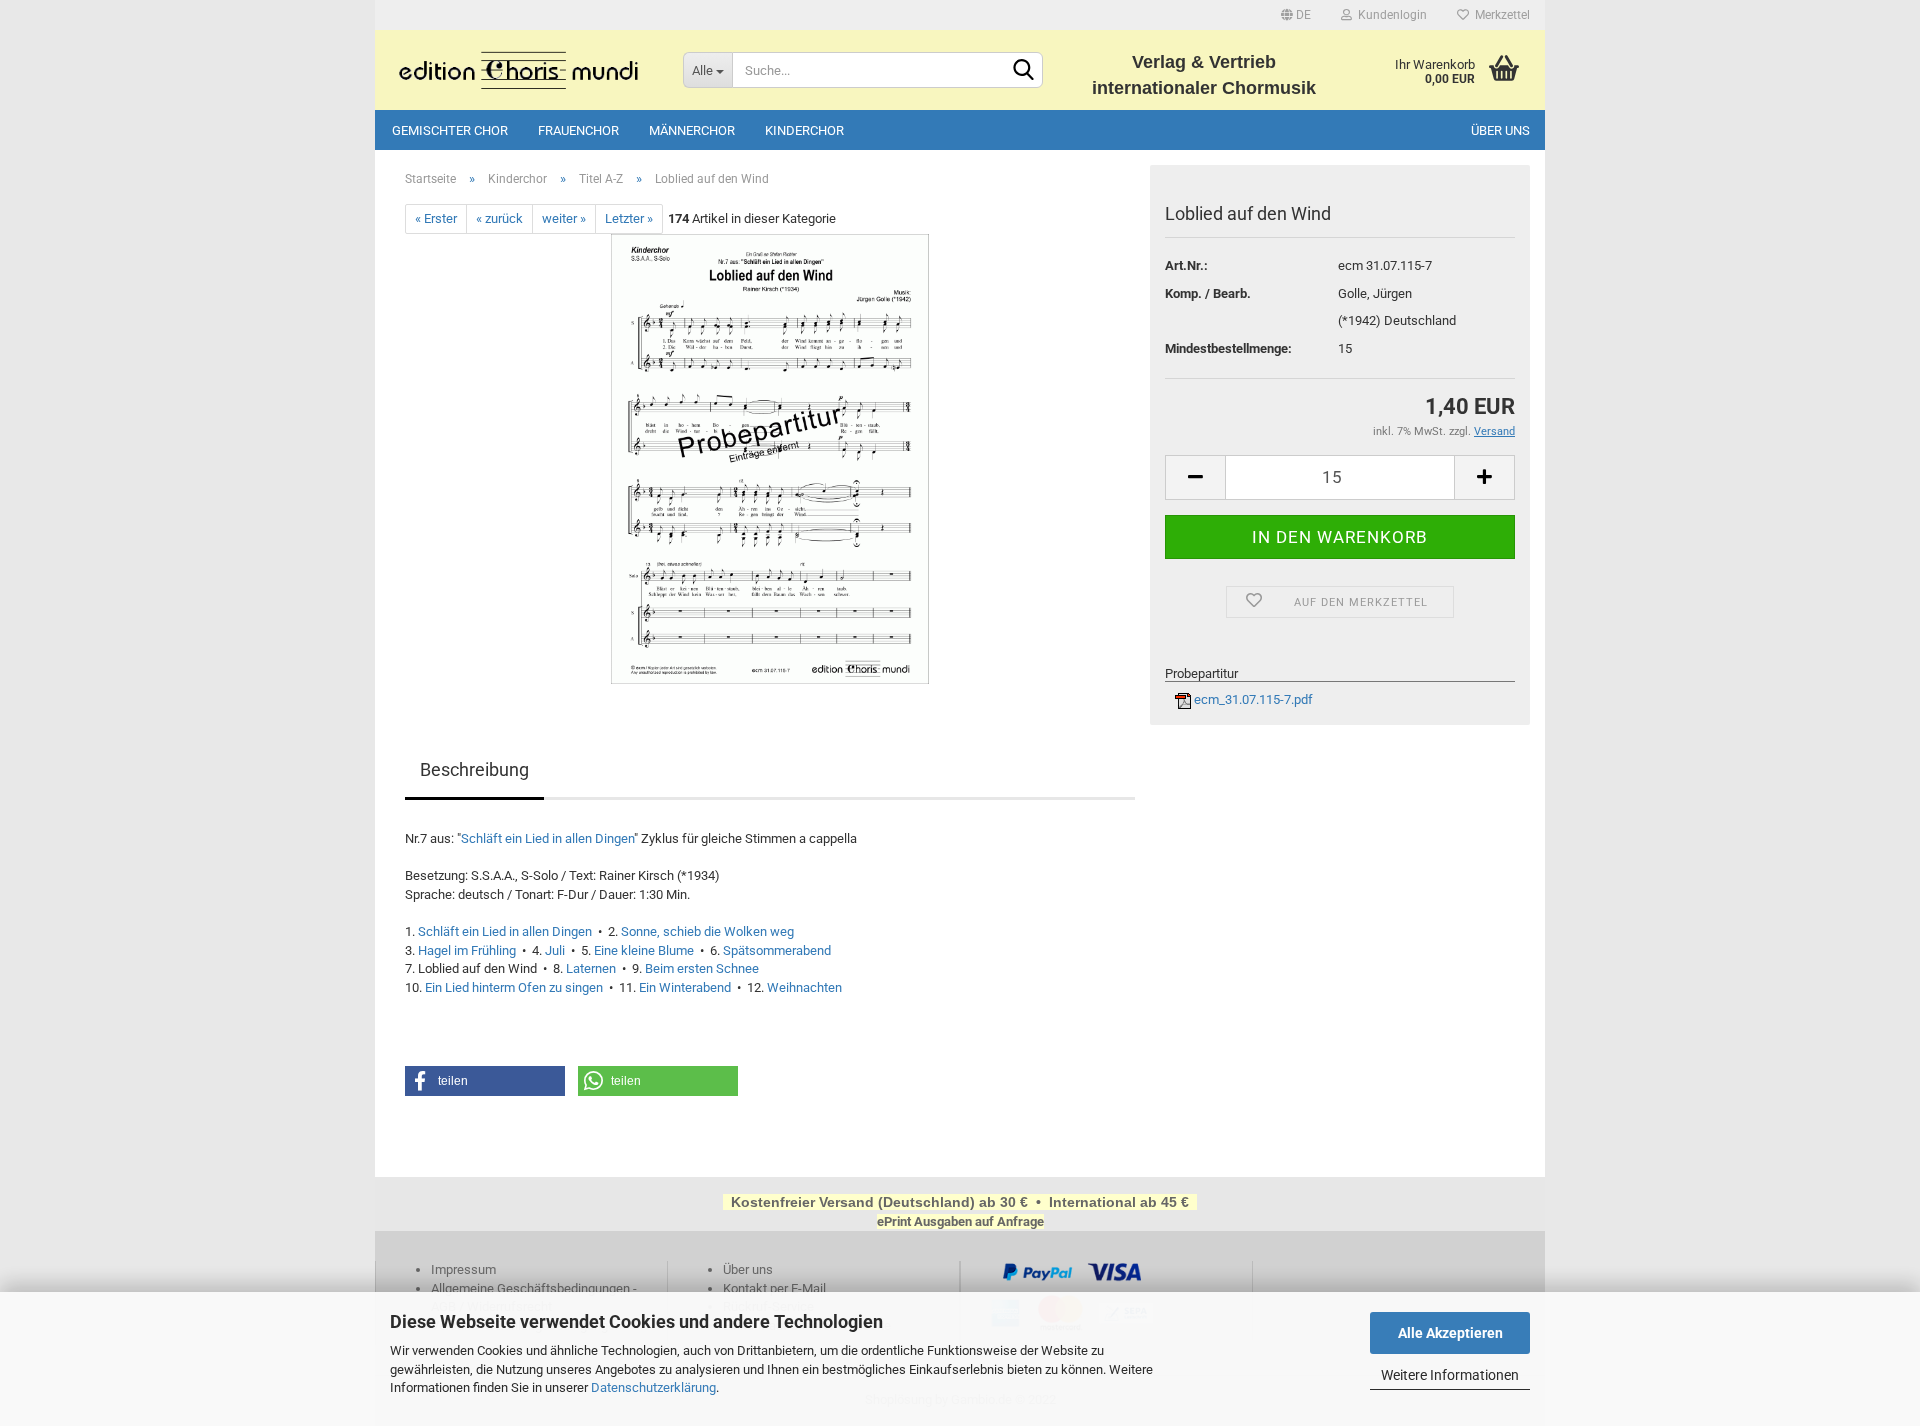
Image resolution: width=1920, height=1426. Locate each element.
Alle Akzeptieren (1450, 1333)
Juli (555, 950)
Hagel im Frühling (467, 950)
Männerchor (692, 130)
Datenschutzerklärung (653, 1387)
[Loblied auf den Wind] (770, 458)
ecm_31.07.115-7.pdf (1252, 699)
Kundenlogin (1389, 15)
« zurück (499, 218)
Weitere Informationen (1450, 1375)
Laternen (591, 968)
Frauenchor (578, 130)
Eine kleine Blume (644, 950)
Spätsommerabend (777, 950)
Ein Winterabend (685, 987)
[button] (485, 1081)
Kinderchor (804, 130)
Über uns (1500, 130)
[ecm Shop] (521, 70)
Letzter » (629, 218)
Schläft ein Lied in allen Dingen (547, 838)
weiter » (564, 218)
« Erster (436, 218)
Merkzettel (1499, 15)
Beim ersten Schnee (702, 968)
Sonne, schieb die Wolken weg (707, 931)
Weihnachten (804, 987)
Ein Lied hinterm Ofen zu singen (514, 987)
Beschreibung (474, 769)
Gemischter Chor (450, 130)
